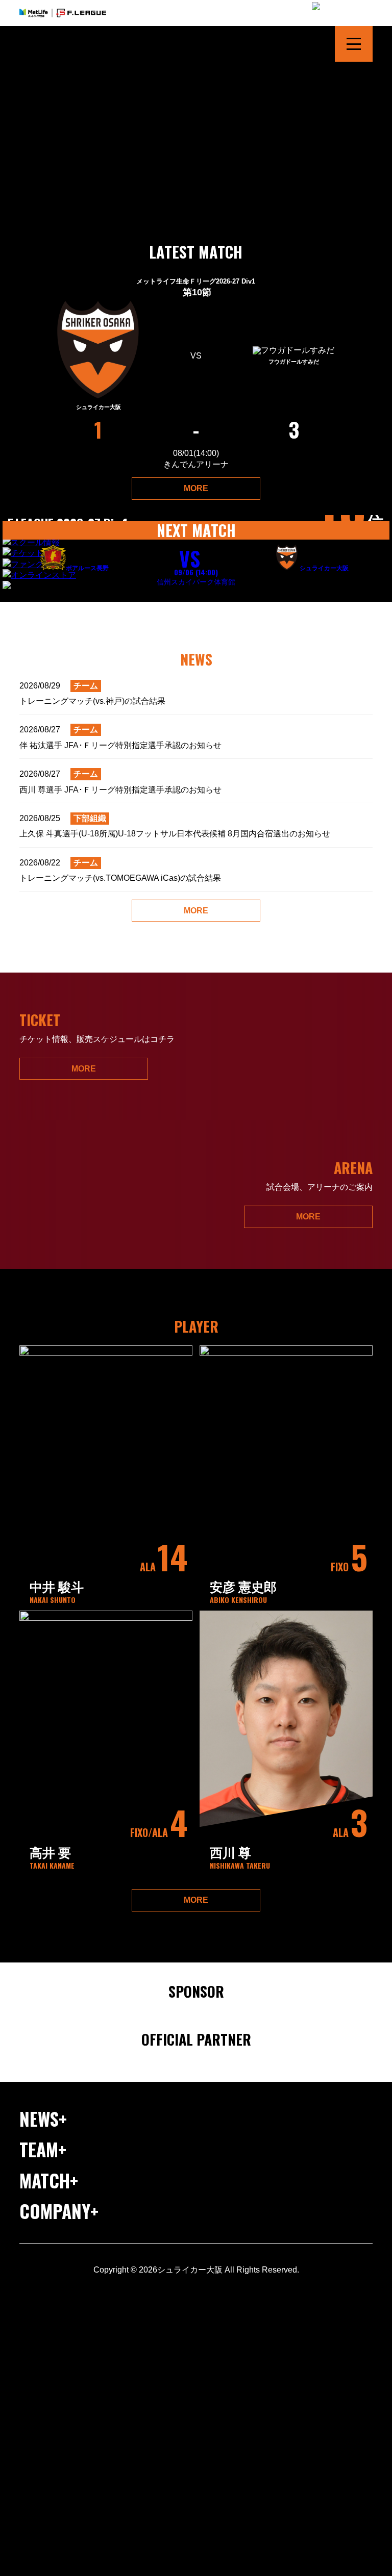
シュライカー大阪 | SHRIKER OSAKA (62, 44)
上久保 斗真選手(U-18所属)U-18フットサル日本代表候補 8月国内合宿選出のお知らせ (175, 826)
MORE (196, 488)
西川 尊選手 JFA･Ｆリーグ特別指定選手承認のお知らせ (120, 782)
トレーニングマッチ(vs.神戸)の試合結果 (92, 693)
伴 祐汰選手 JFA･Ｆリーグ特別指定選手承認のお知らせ (120, 737)
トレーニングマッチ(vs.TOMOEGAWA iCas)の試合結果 (120, 870)
